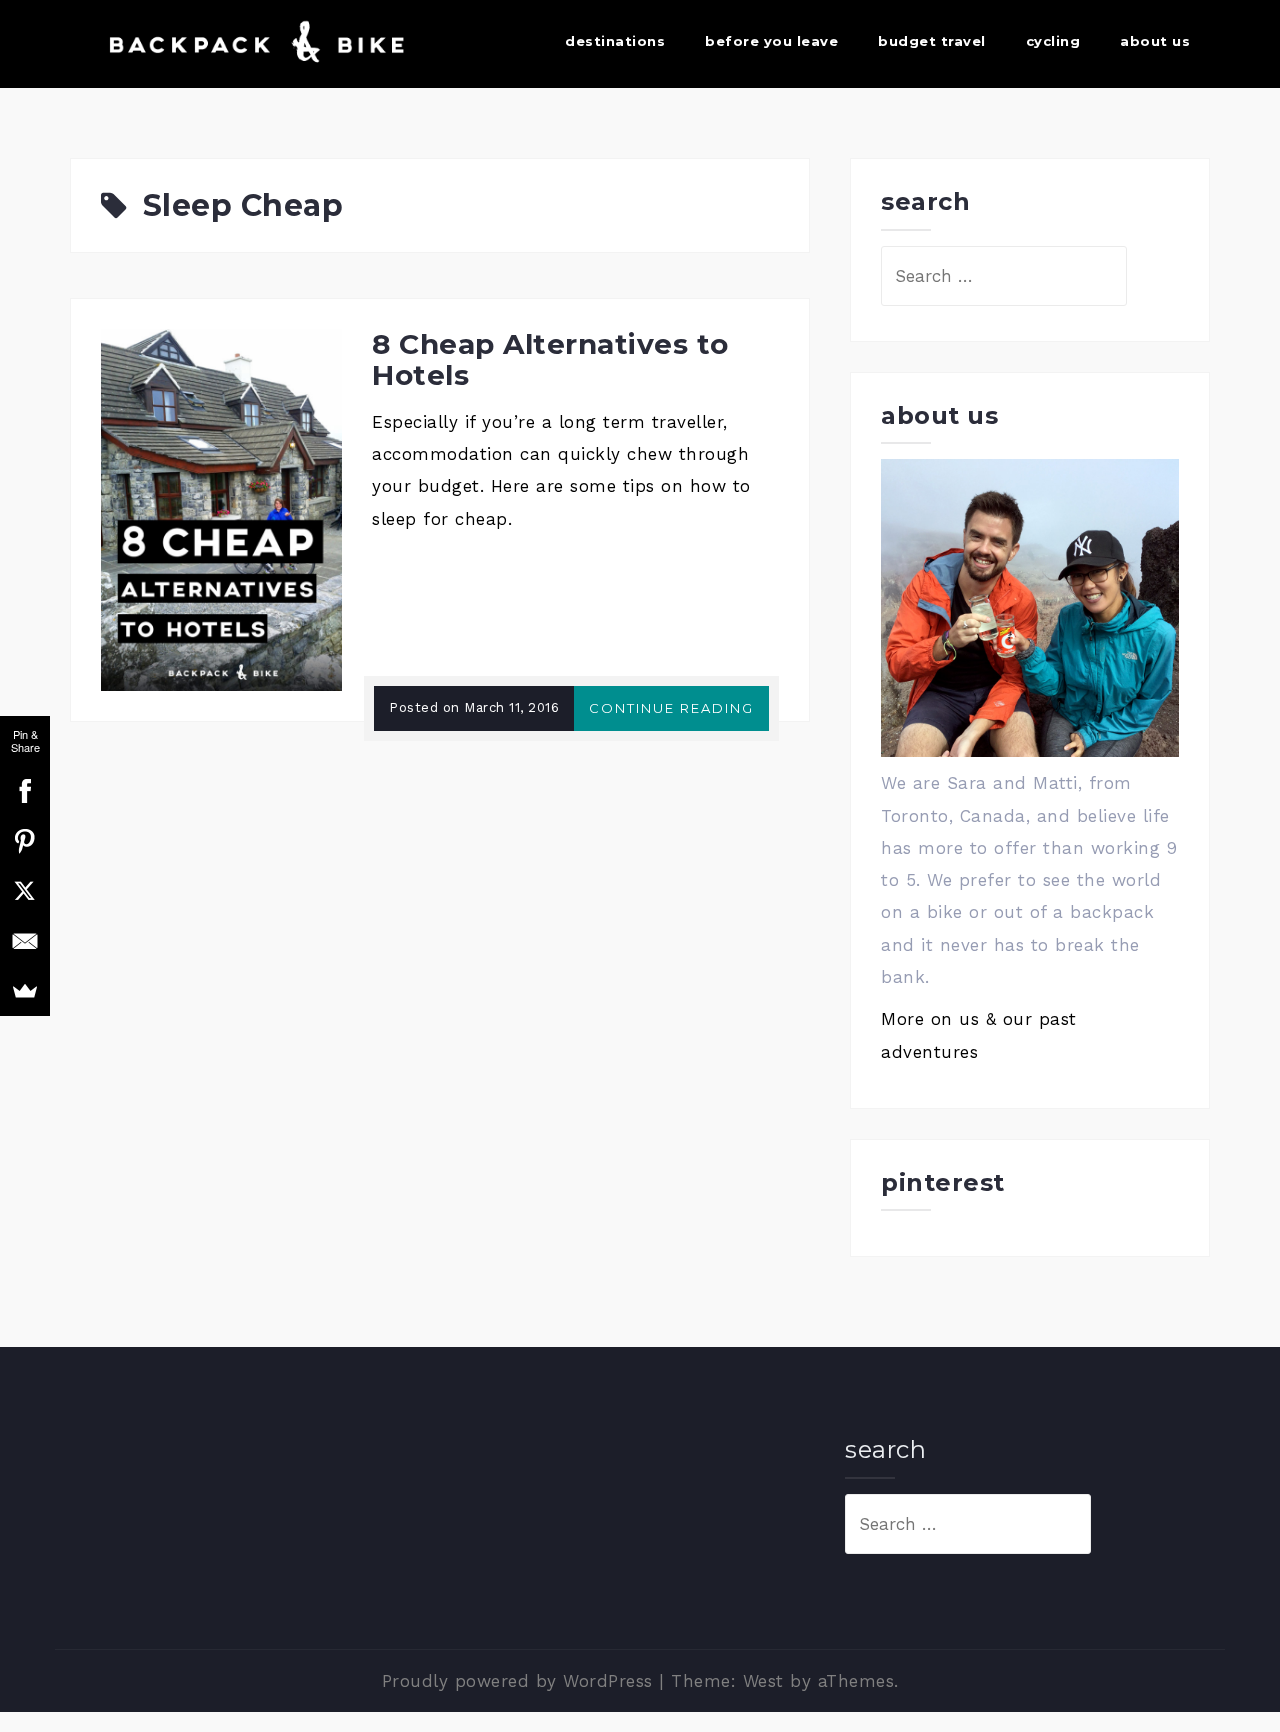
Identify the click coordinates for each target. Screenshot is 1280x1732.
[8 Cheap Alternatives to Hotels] (221, 508)
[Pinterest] (25, 841)
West (763, 1681)
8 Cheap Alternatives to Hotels (550, 359)
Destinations (615, 41)
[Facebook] (25, 791)
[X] (25, 891)
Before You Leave (771, 41)
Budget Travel (932, 41)
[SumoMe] (25, 991)
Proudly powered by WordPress (517, 1681)
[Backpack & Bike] (252, 42)
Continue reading (671, 708)
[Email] (25, 941)
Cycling (1053, 41)
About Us (1155, 41)
